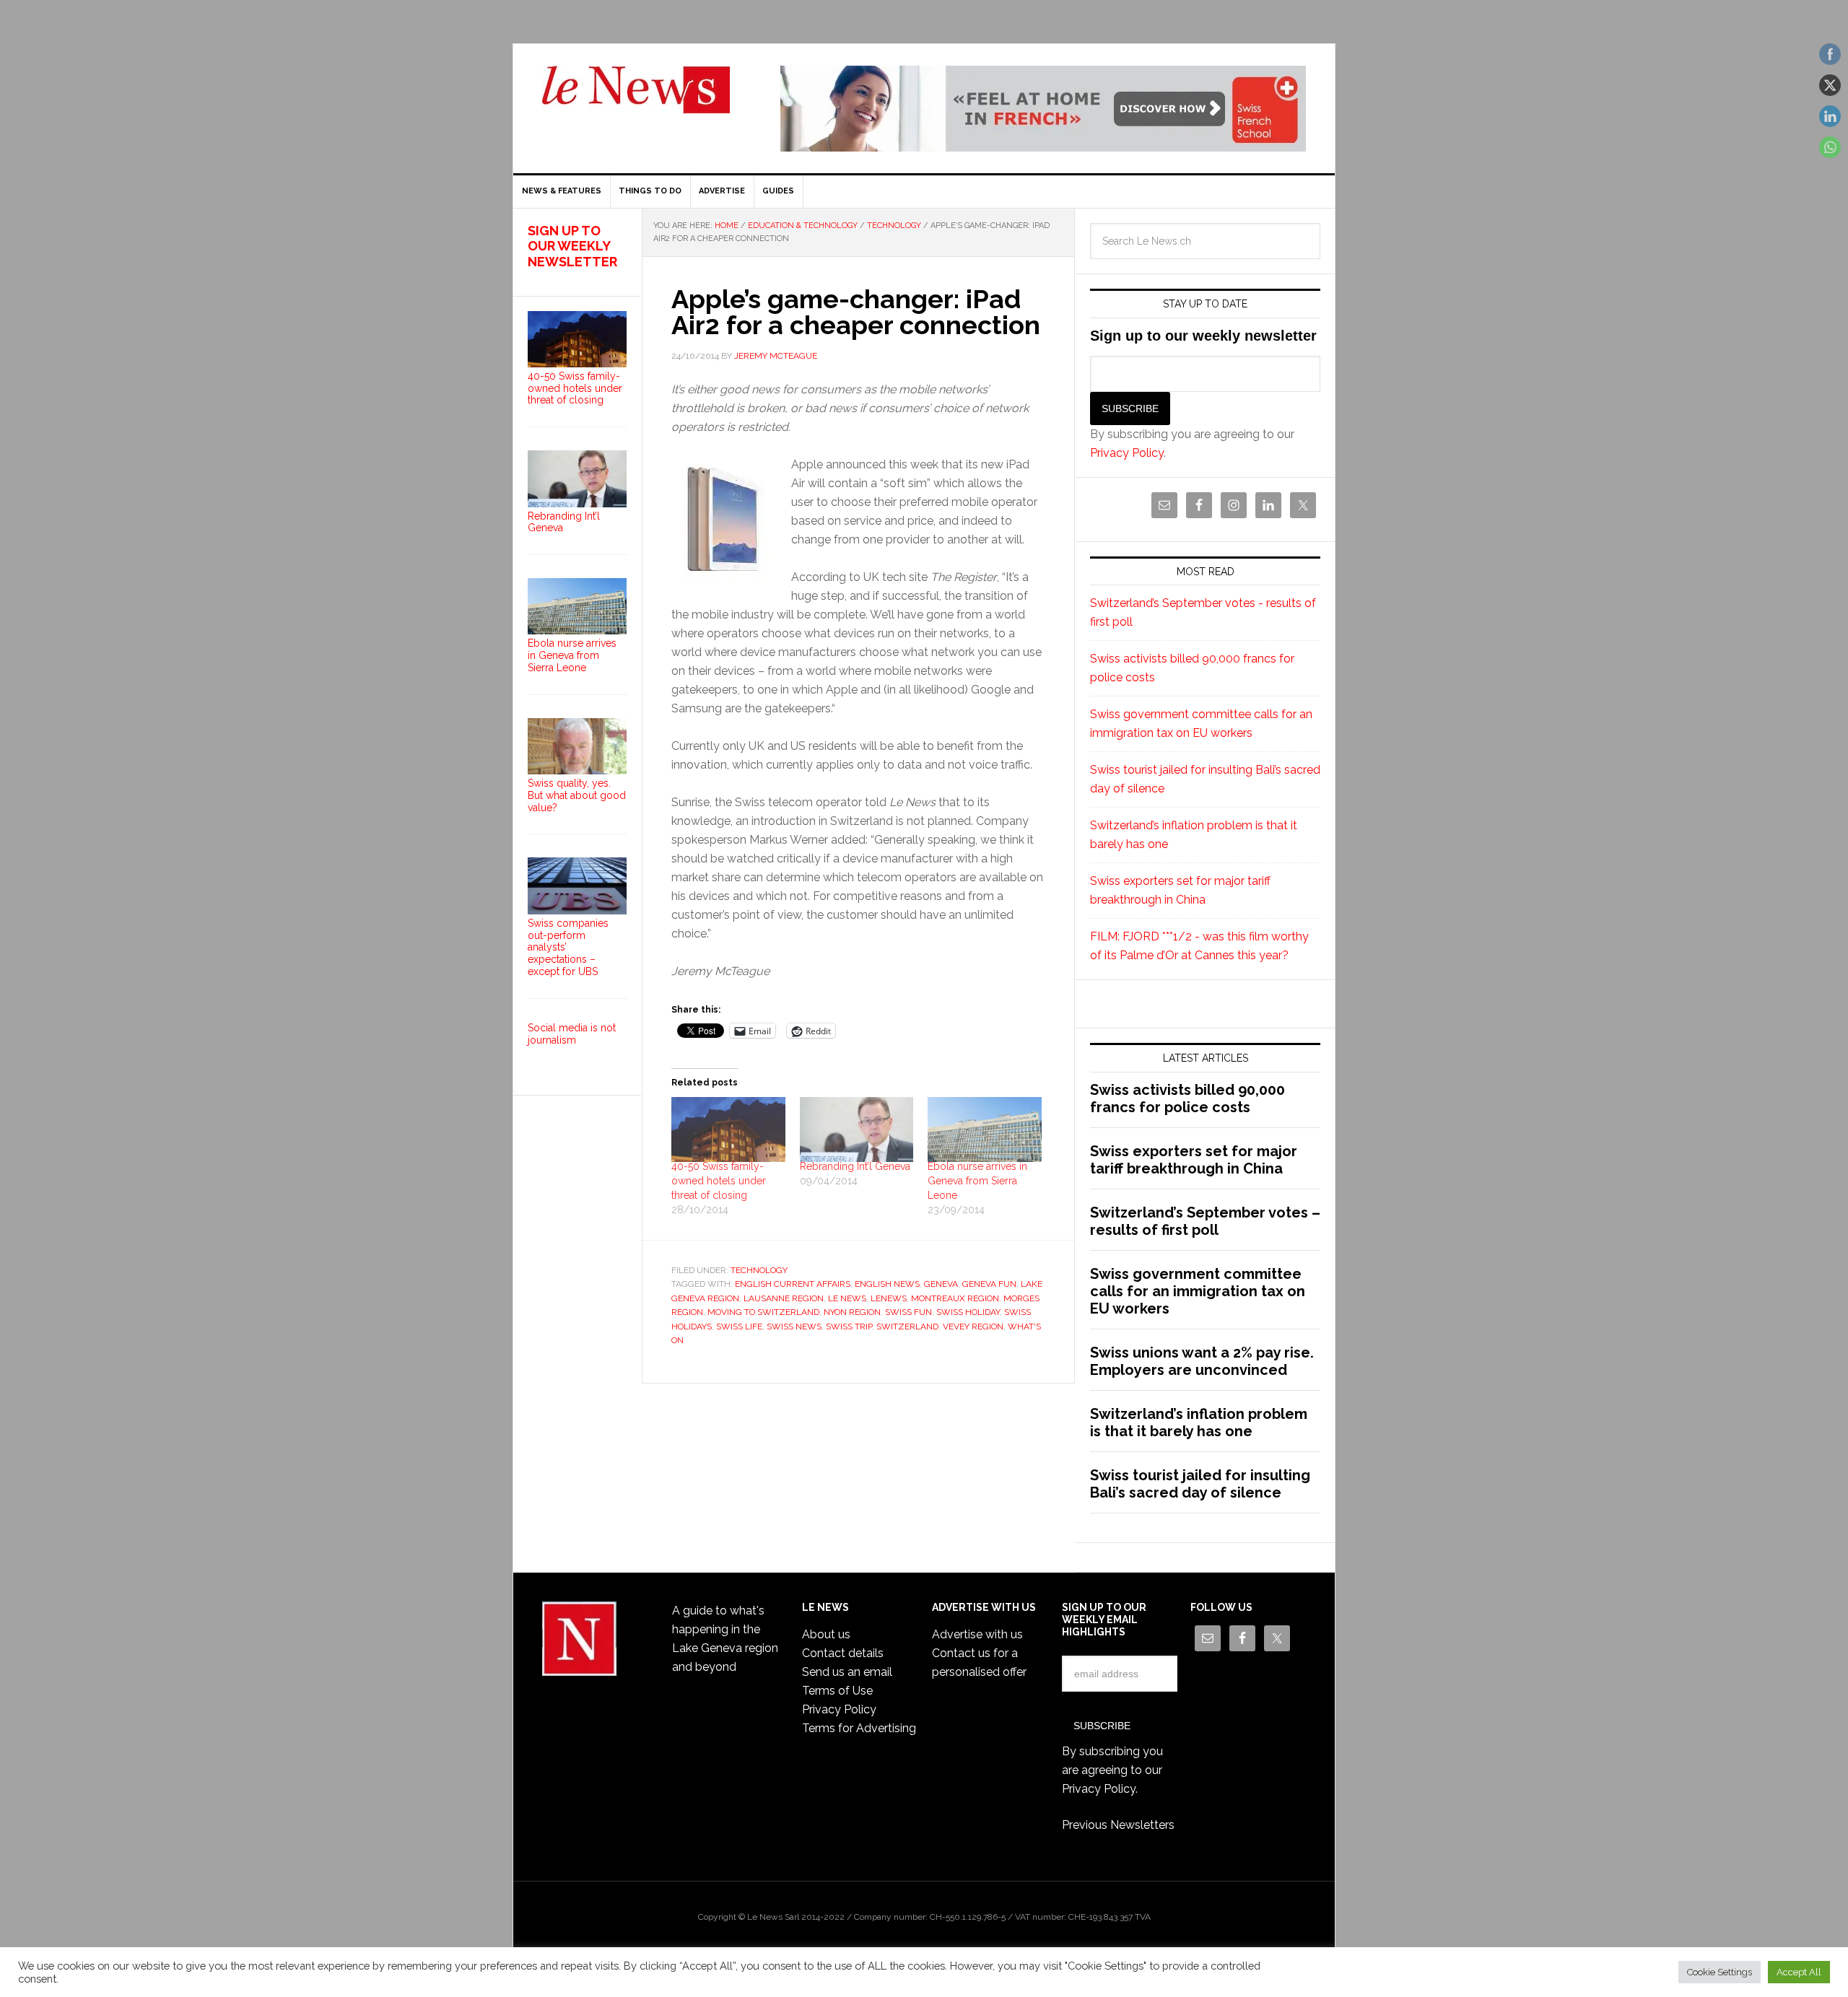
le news (847, 1298)
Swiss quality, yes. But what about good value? (577, 795)
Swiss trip (849, 1327)
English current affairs (793, 1284)
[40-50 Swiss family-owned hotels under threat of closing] (728, 1129)
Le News (636, 98)
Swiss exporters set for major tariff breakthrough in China (1194, 1160)
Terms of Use (837, 1691)
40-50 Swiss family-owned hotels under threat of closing (719, 1181)
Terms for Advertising (859, 1728)
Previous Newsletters (1118, 1825)
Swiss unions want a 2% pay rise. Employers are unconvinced (1202, 1361)
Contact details (843, 1653)
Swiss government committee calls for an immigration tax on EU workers (1198, 1291)
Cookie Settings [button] (1720, 1972)
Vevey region (973, 1327)
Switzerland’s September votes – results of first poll (1205, 1221)
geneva (941, 1284)
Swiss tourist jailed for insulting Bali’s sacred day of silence (1200, 1484)
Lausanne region (784, 1298)
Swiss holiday (968, 1312)
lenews (889, 1298)
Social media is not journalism (572, 1034)
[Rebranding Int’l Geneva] (857, 1129)
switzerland (907, 1327)
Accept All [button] (1799, 1972)
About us (826, 1634)
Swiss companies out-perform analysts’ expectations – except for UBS (568, 947)
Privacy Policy (1127, 453)
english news (887, 1284)
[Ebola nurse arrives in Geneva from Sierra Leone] (985, 1129)
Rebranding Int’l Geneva (855, 1166)
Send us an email (847, 1672)
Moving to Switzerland (763, 1312)
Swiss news (794, 1327)
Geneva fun (989, 1284)
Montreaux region (955, 1298)
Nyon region (852, 1312)
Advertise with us (977, 1634)
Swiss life (739, 1327)
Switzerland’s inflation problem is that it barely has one (1199, 1423)
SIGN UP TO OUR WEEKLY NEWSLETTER (572, 246)
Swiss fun (908, 1312)
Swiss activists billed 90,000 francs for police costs (1187, 1098)
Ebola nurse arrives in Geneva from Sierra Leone (977, 1181)
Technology (759, 1270)
